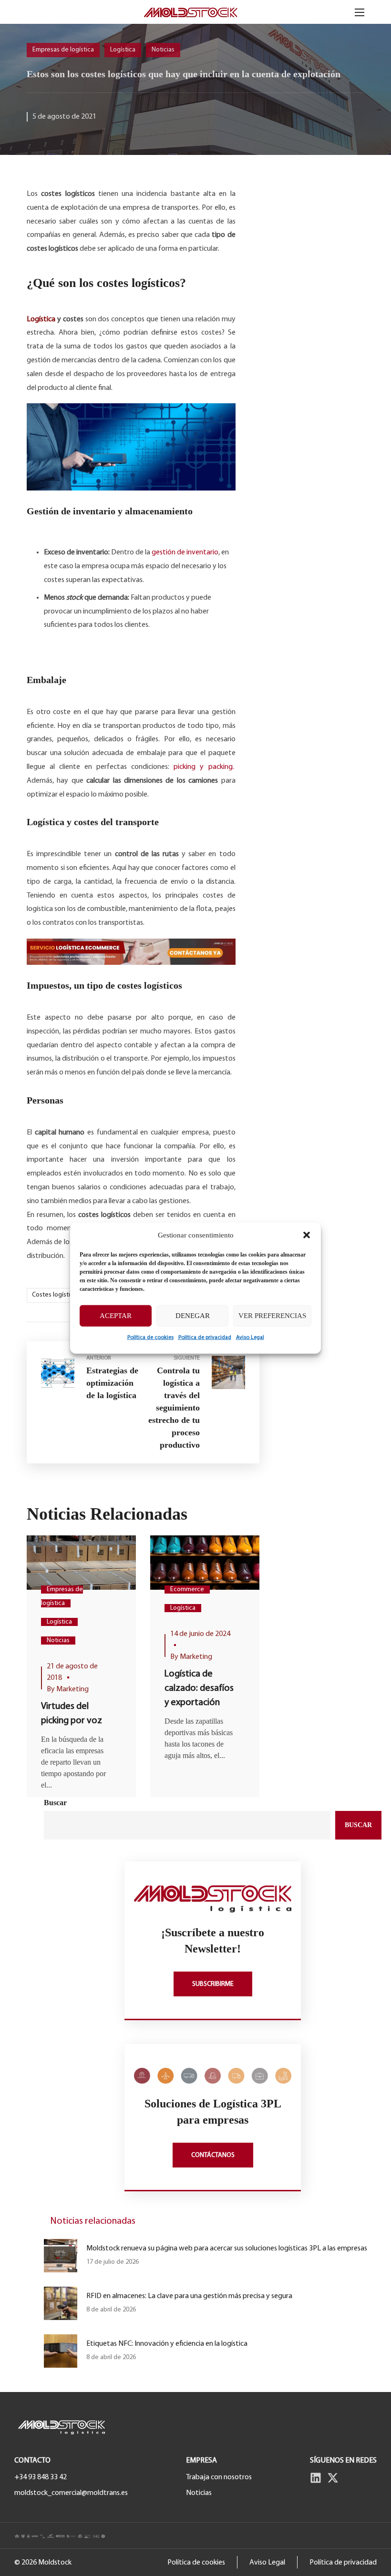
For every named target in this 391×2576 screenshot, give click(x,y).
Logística (123, 50)
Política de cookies (150, 1337)
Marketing (72, 1689)
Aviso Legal (250, 1337)
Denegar (193, 1316)
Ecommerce (187, 1590)
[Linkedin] (316, 2478)
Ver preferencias (272, 1316)
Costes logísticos (56, 1295)
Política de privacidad (205, 1337)
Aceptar (116, 1316)
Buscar (55, 1803)
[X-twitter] (333, 2478)
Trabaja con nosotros (219, 2477)
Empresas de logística (63, 50)
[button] (307, 1235)
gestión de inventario (185, 552)
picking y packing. (204, 767)
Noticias (163, 50)
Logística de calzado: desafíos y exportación (199, 1688)
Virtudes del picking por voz (72, 1714)
